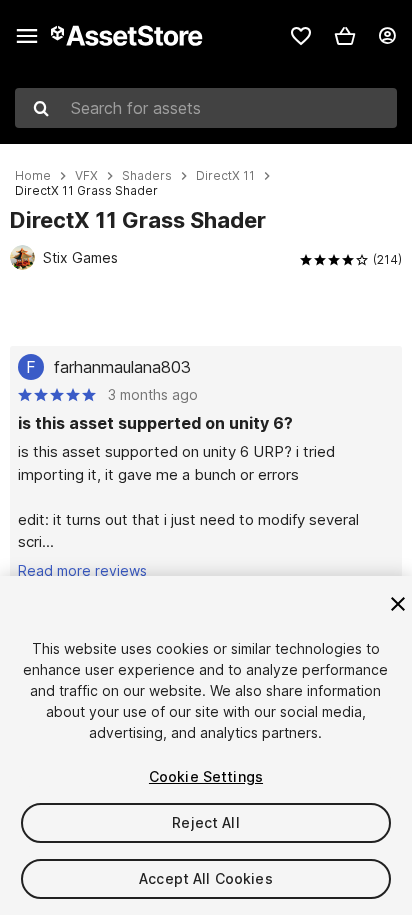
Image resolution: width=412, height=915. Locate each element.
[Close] (398, 604)
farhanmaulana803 (122, 367)
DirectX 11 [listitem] (225, 176)
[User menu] (387, 36)
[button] (345, 36)
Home (33, 176)
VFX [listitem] (86, 176)
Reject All (205, 822)
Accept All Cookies (206, 878)
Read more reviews (82, 570)
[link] (301, 36)
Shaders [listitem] (147, 176)
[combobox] (206, 108)
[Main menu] (27, 36)
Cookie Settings (206, 776)
